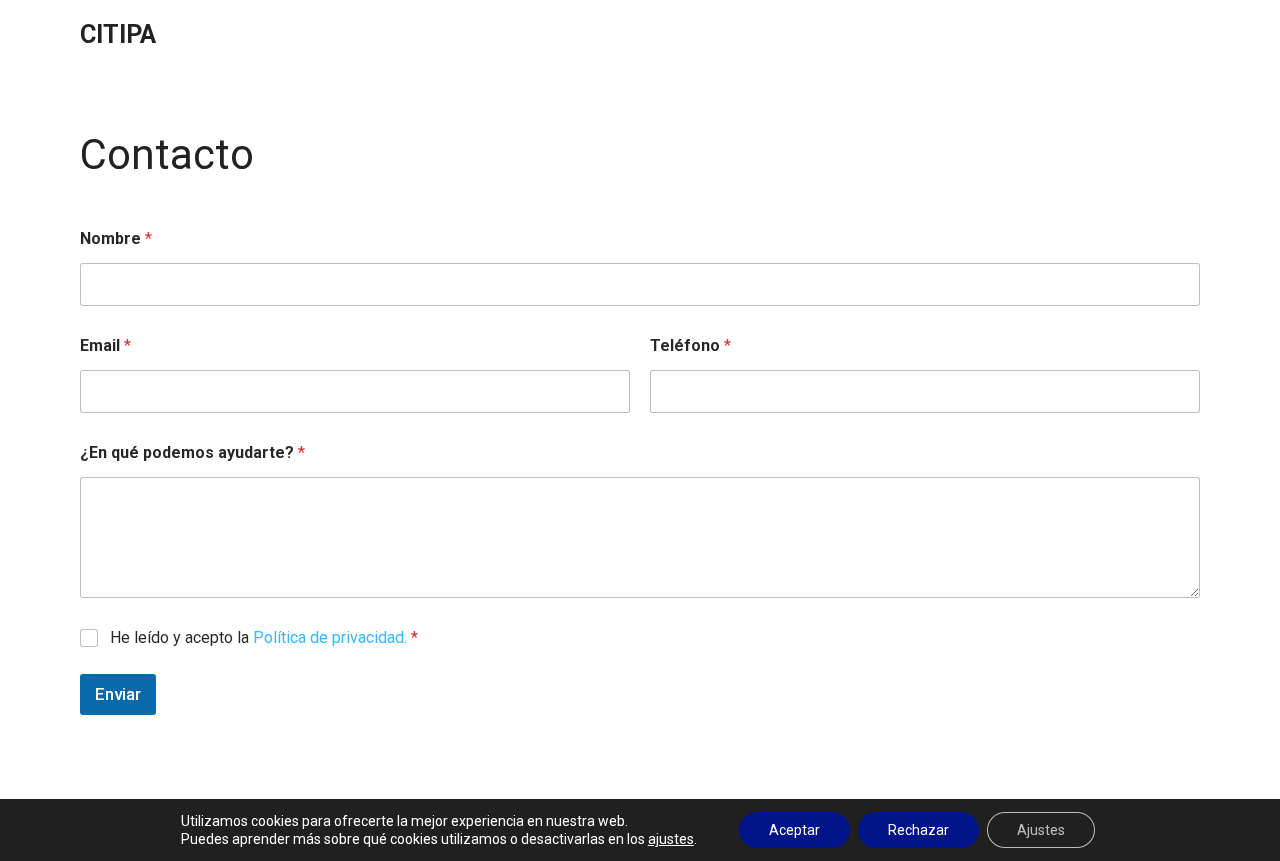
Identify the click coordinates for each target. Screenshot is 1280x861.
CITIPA (118, 34)
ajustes (671, 839)
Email (105, 345)
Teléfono (690, 345)
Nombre (116, 238)
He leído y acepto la (264, 637)
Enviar (118, 694)
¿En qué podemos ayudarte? (192, 452)
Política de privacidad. (330, 637)
